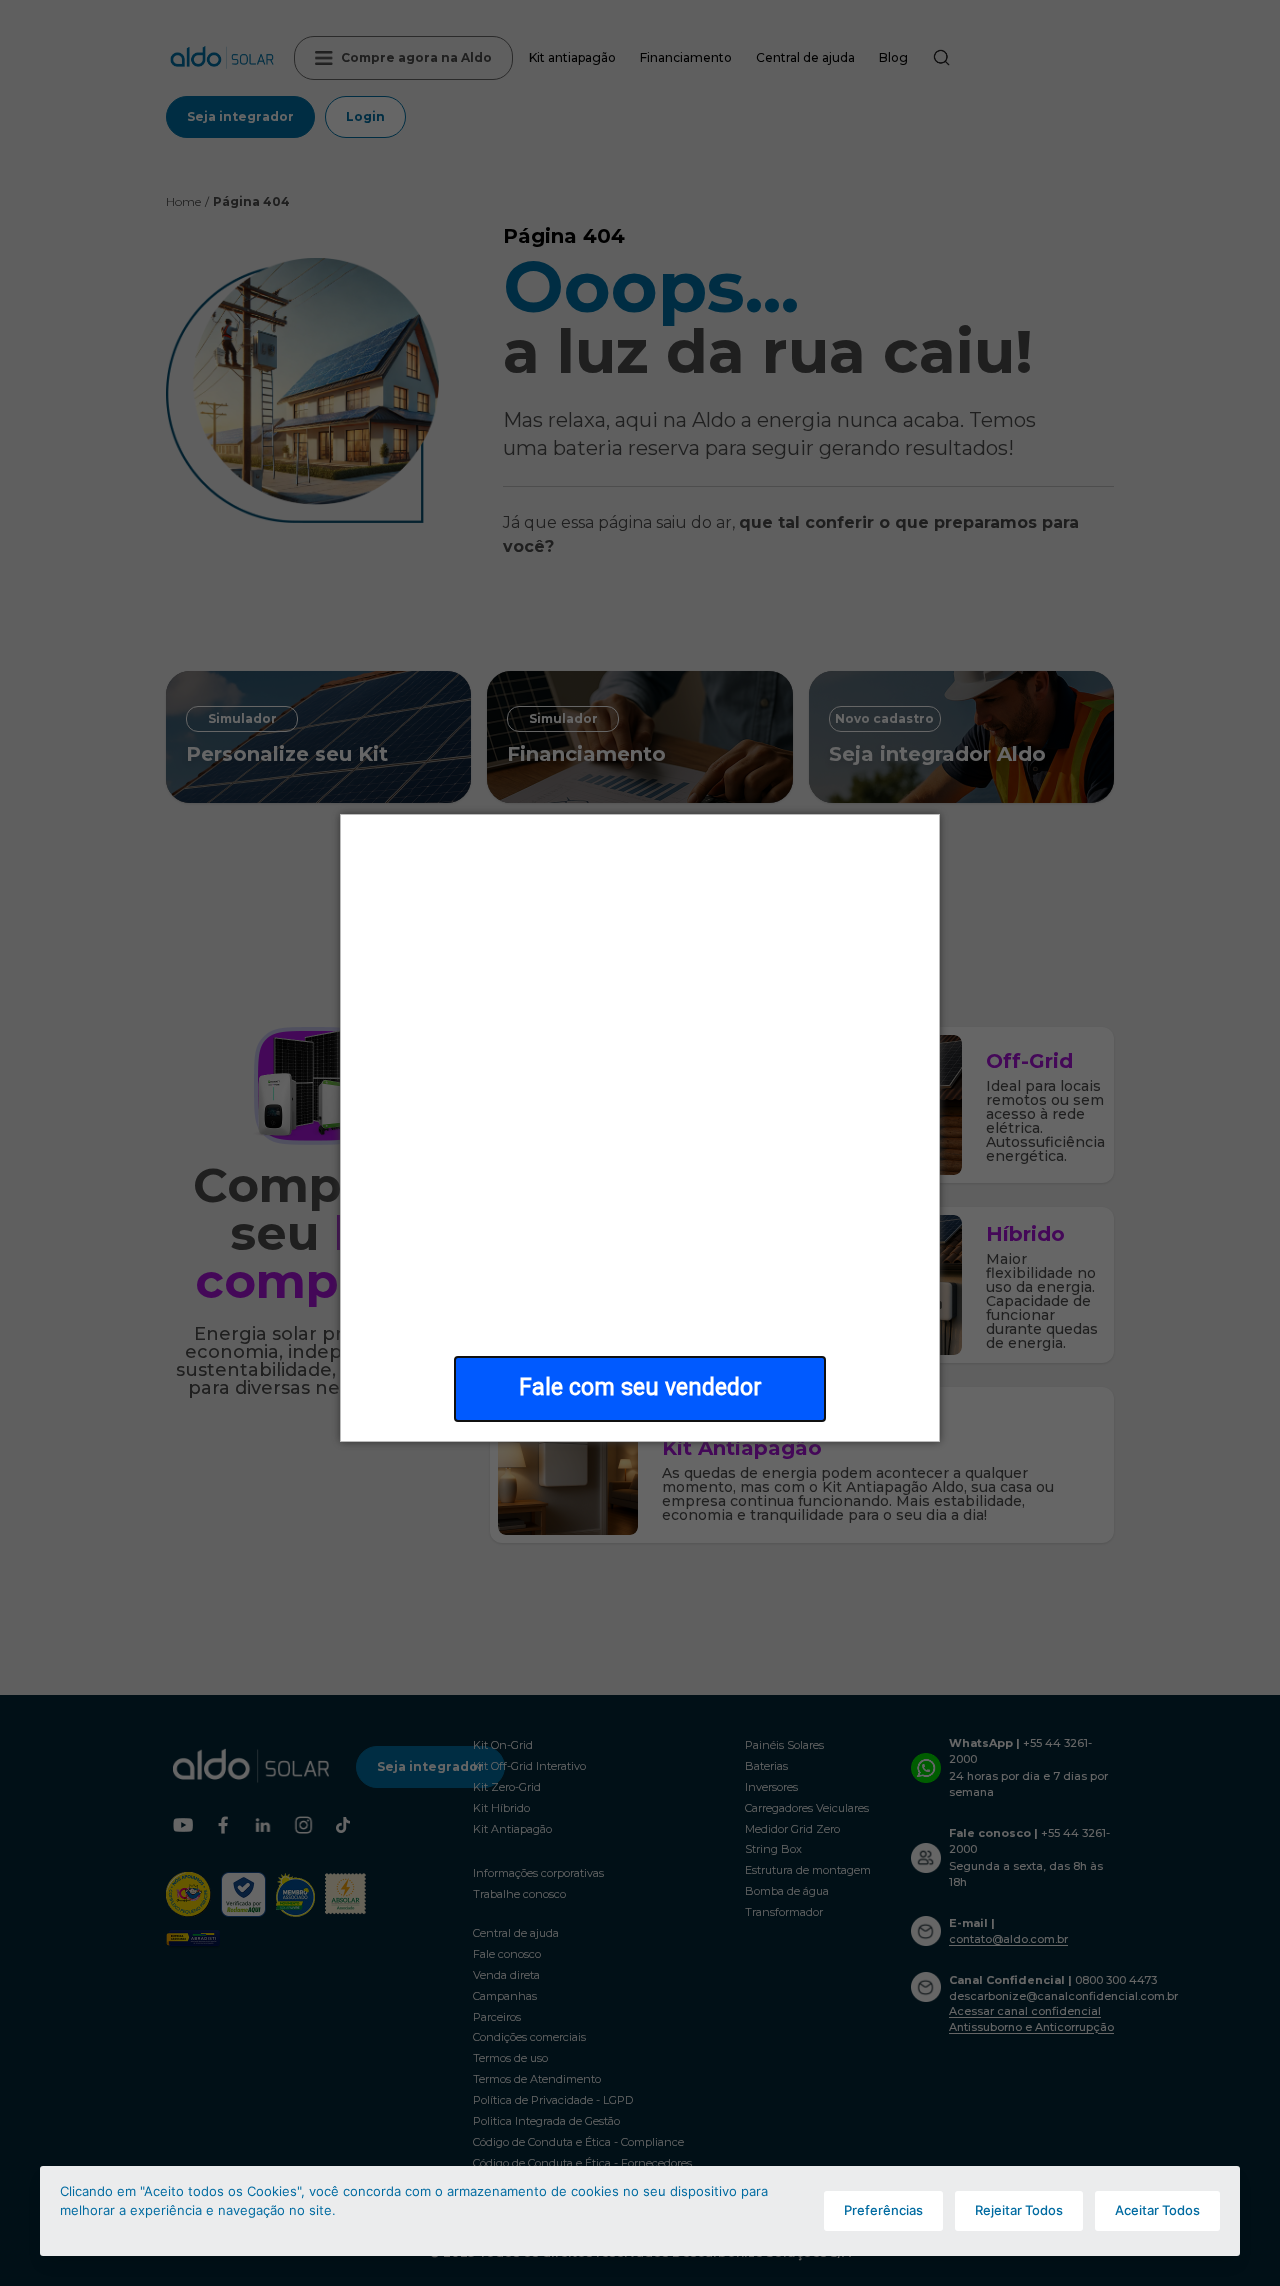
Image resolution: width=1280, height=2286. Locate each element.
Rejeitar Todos (1019, 2210)
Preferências (883, 2210)
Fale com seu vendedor (640, 1387)
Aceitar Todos (1157, 2210)
